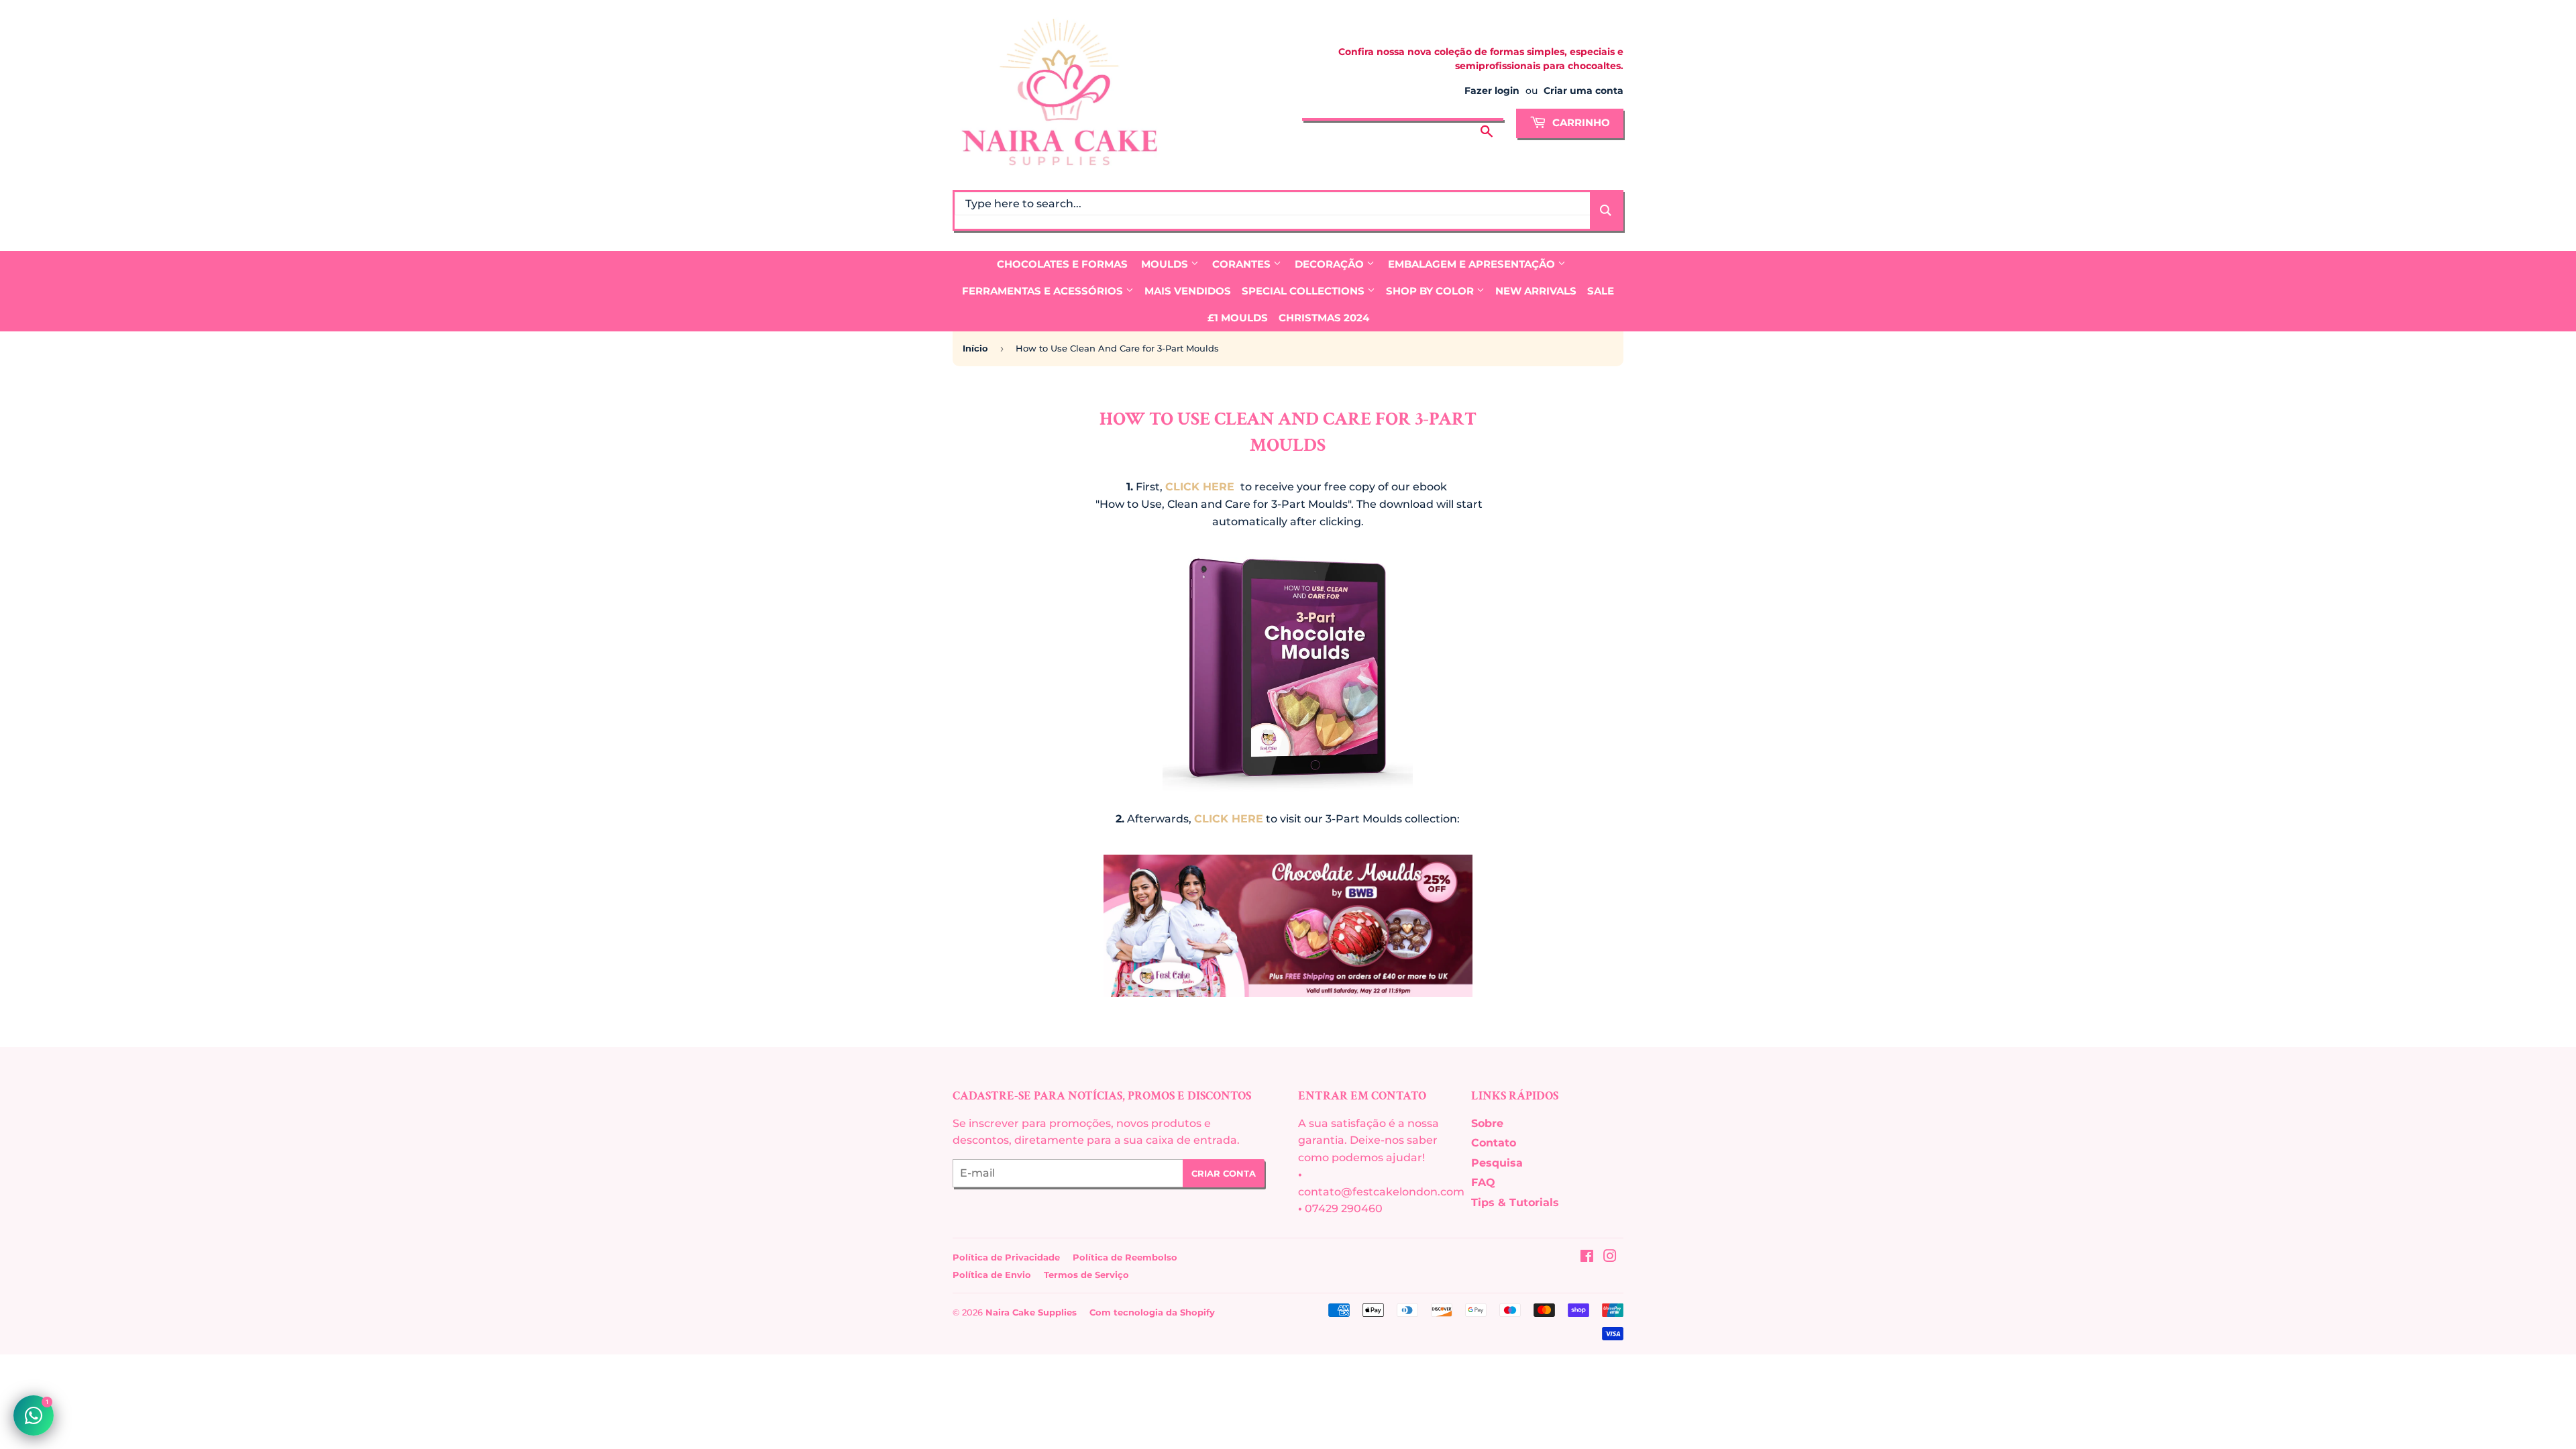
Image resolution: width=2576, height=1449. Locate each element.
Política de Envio (992, 1275)
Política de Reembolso (1125, 1257)
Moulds (1166, 264)
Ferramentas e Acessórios (1044, 291)
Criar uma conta (1584, 91)
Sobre (1487, 1123)
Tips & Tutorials (1515, 1202)
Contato (1494, 1143)
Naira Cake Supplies (1031, 1312)
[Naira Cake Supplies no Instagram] (1610, 1257)
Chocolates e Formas (1062, 264)
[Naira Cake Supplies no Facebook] (1587, 1257)
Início (975, 348)
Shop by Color (1431, 291)
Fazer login (1492, 91)
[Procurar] (1487, 121)
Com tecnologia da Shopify (1152, 1312)
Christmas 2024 (1324, 318)
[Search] (1606, 210)
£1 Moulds (1238, 318)
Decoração (1331, 264)
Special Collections (1304, 291)
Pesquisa (1497, 1163)
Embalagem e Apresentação (1473, 264)
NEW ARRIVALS (1536, 291)
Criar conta (1224, 1173)
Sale (1601, 291)
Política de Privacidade (1006, 1257)
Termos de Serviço (1086, 1275)
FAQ (1483, 1182)
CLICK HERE (1200, 487)
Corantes (1243, 264)
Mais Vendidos (1188, 291)
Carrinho (1580, 122)
